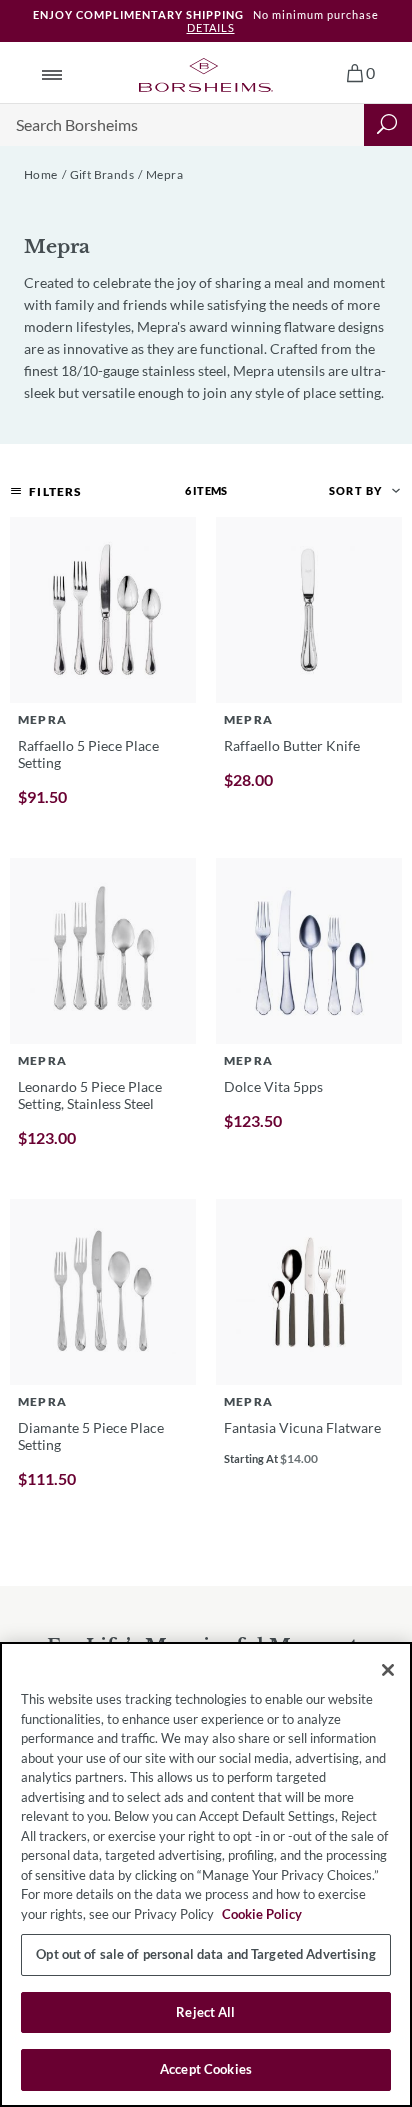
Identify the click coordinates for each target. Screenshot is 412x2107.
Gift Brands (102, 174)
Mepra (164, 174)
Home (41, 174)
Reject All (205, 2012)
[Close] (388, 1670)
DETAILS (211, 27)
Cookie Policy (262, 1914)
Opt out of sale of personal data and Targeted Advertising (205, 1954)
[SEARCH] (388, 125)
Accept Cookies (206, 2069)
